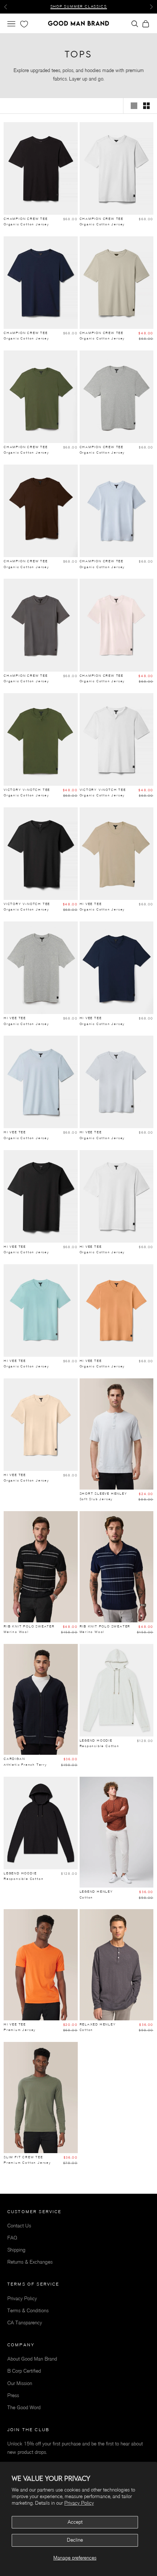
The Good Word (24, 2408)
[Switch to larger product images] (134, 106)
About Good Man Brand (32, 2359)
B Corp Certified (24, 2371)
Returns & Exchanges (30, 2262)
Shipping (16, 2250)
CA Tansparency (25, 2323)
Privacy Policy (79, 2503)
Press (13, 2395)
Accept (75, 2522)
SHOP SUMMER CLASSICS (79, 3)
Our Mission (20, 2383)
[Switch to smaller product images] (146, 106)
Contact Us (19, 2226)
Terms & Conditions (28, 2311)
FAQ (12, 2238)
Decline (75, 2540)
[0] (23, 24)
